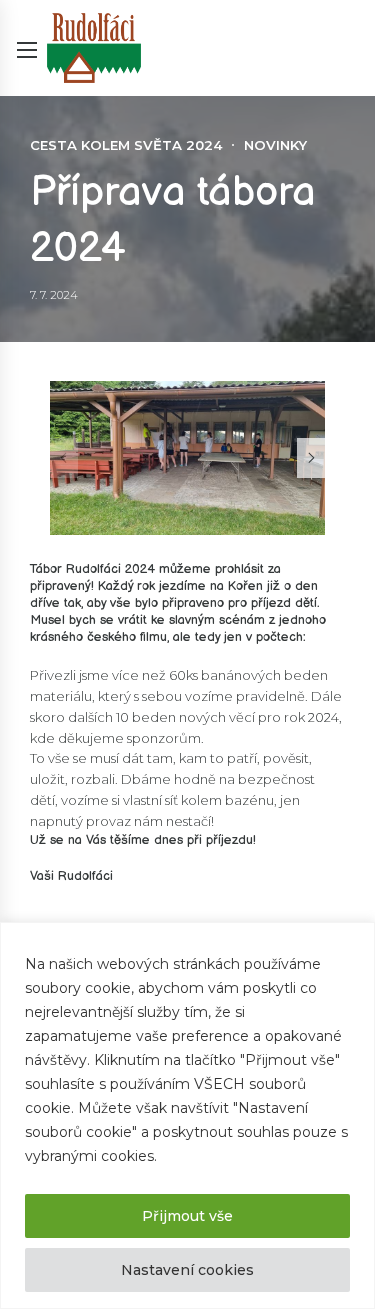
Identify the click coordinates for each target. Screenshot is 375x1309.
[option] (187, 458)
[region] (187, 1115)
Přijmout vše (187, 1216)
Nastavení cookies (187, 1270)
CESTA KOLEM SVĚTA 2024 (126, 145)
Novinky (275, 145)
